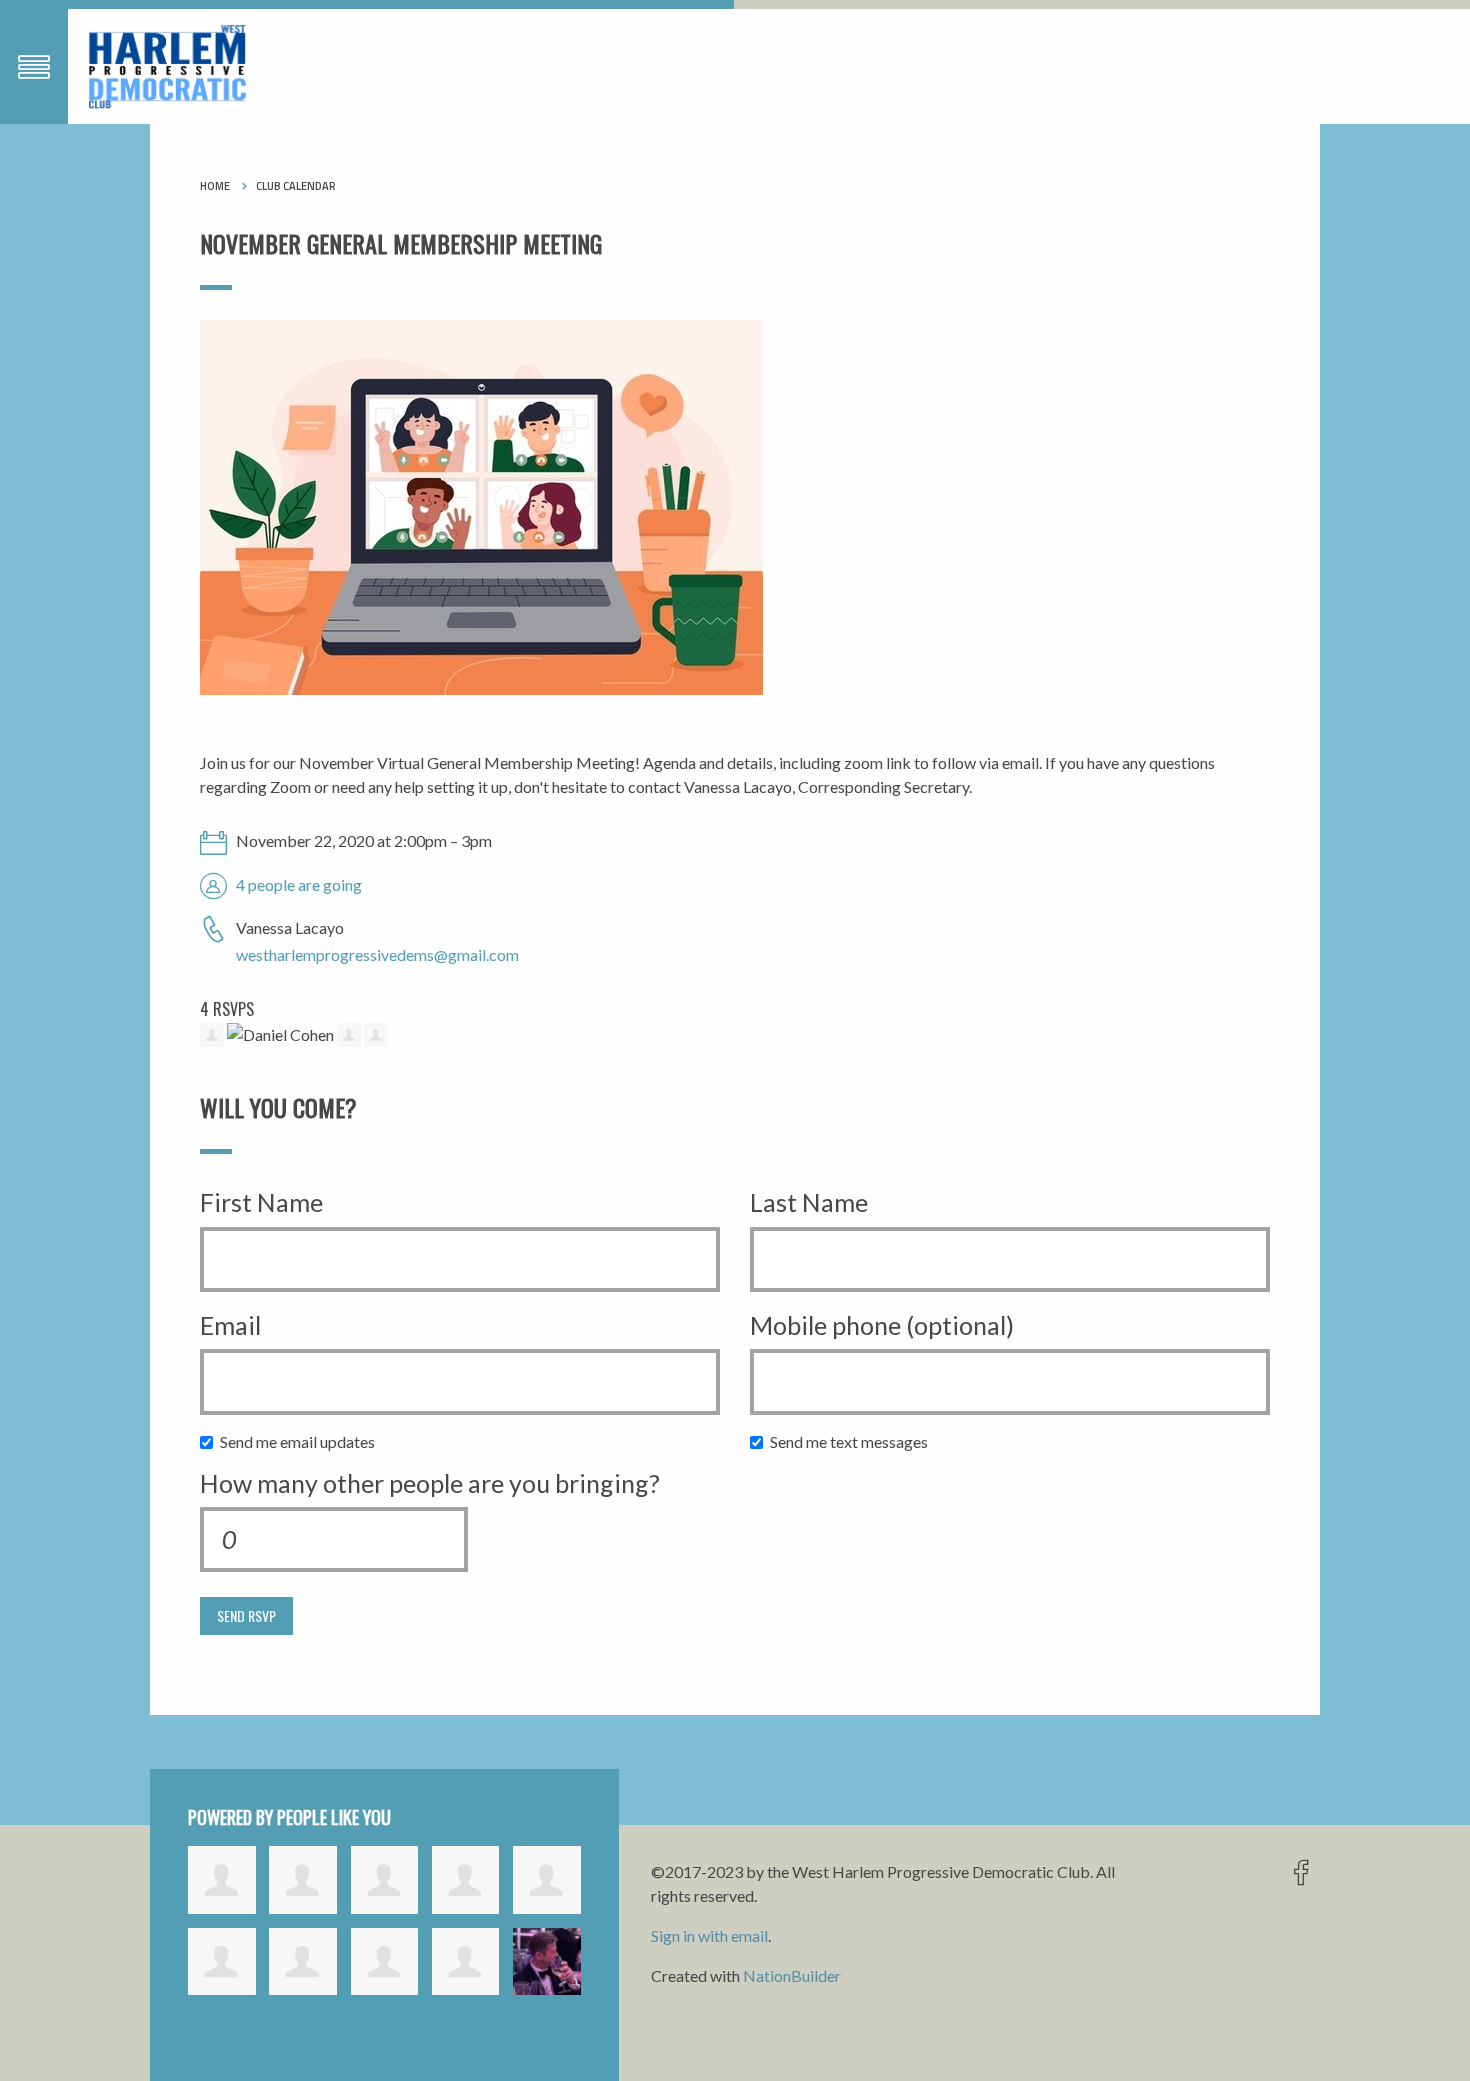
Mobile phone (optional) (882, 1325)
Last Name (809, 1202)
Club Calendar (296, 186)
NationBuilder (792, 1975)
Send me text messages (853, 1441)
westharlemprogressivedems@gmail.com (377, 954)
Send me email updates (302, 1441)
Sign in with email (709, 1935)
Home (215, 186)
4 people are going (299, 884)
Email (230, 1325)
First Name (261, 1202)
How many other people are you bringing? (430, 1483)
